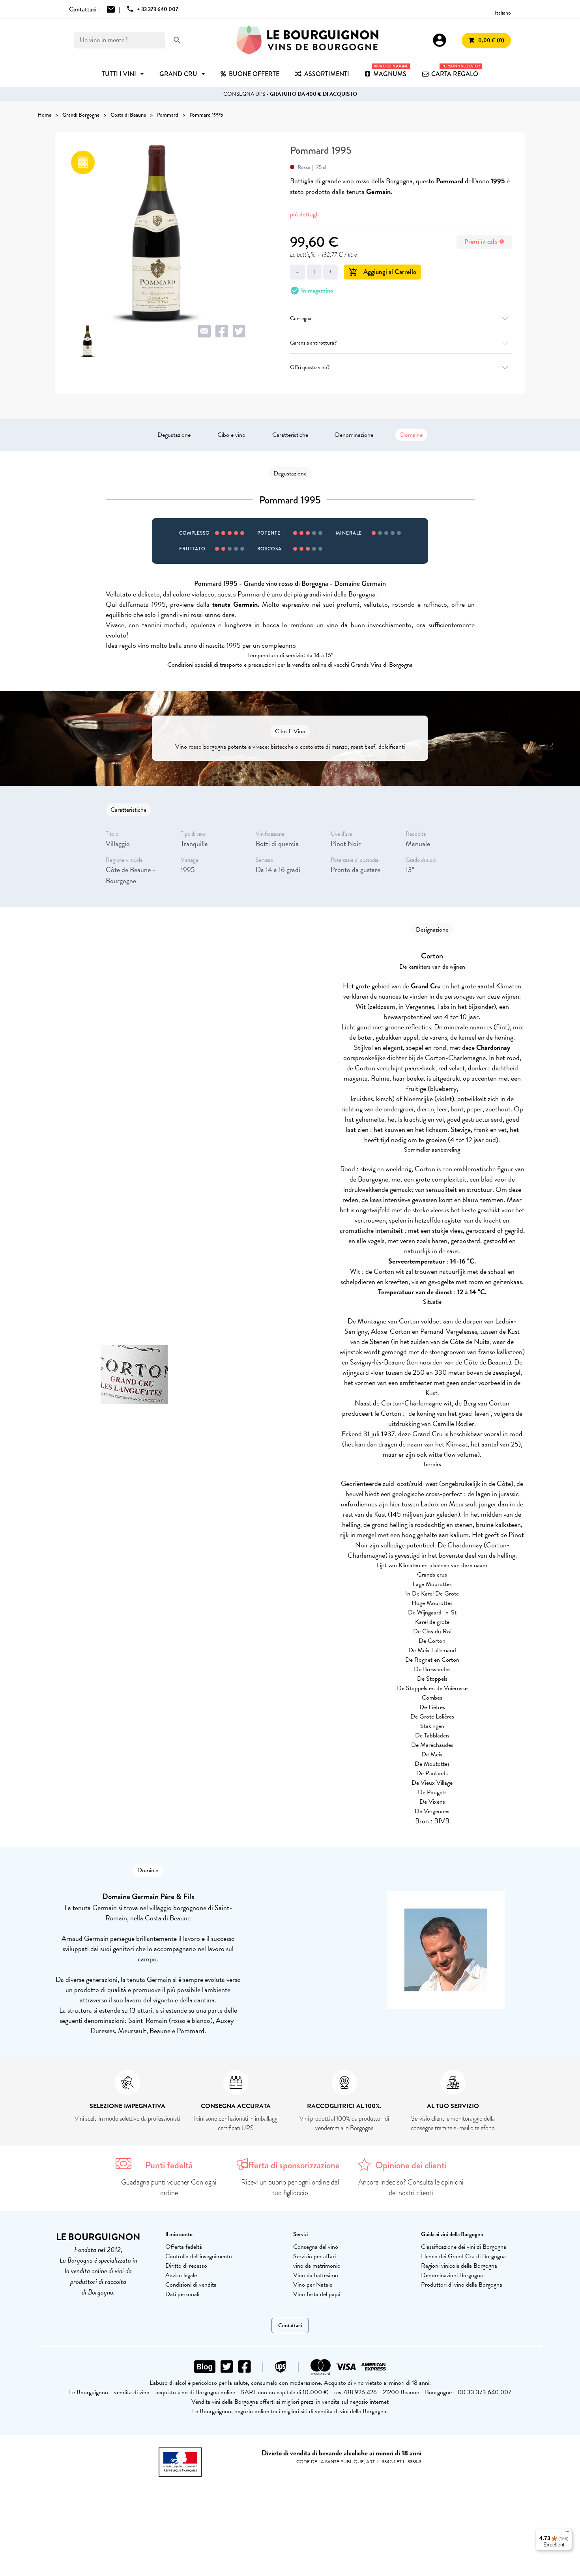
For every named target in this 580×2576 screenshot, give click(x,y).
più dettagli (304, 214)
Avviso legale (181, 2275)
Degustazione (174, 435)
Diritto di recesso (186, 2266)
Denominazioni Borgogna (452, 2275)
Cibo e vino (231, 435)
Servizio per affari (314, 2256)
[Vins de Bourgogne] (307, 40)
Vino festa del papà (317, 2294)
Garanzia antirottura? (313, 343)
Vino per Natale (313, 2285)
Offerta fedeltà (184, 2247)
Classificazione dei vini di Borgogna (464, 2247)
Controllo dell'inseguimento (199, 2256)
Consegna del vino (316, 2247)
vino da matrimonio (317, 2266)
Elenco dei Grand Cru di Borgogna (463, 2256)
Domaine (411, 435)
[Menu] (567, 2533)
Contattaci (290, 2325)
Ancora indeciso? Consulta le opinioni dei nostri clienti (411, 2187)
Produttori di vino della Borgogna (462, 2285)
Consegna (301, 318)
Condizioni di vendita (191, 2285)
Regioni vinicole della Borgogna (459, 2266)
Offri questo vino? (310, 367)
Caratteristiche (290, 435)
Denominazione (354, 435)
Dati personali (182, 2294)
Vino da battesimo (316, 2275)
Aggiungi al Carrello (382, 272)
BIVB (442, 1821)
